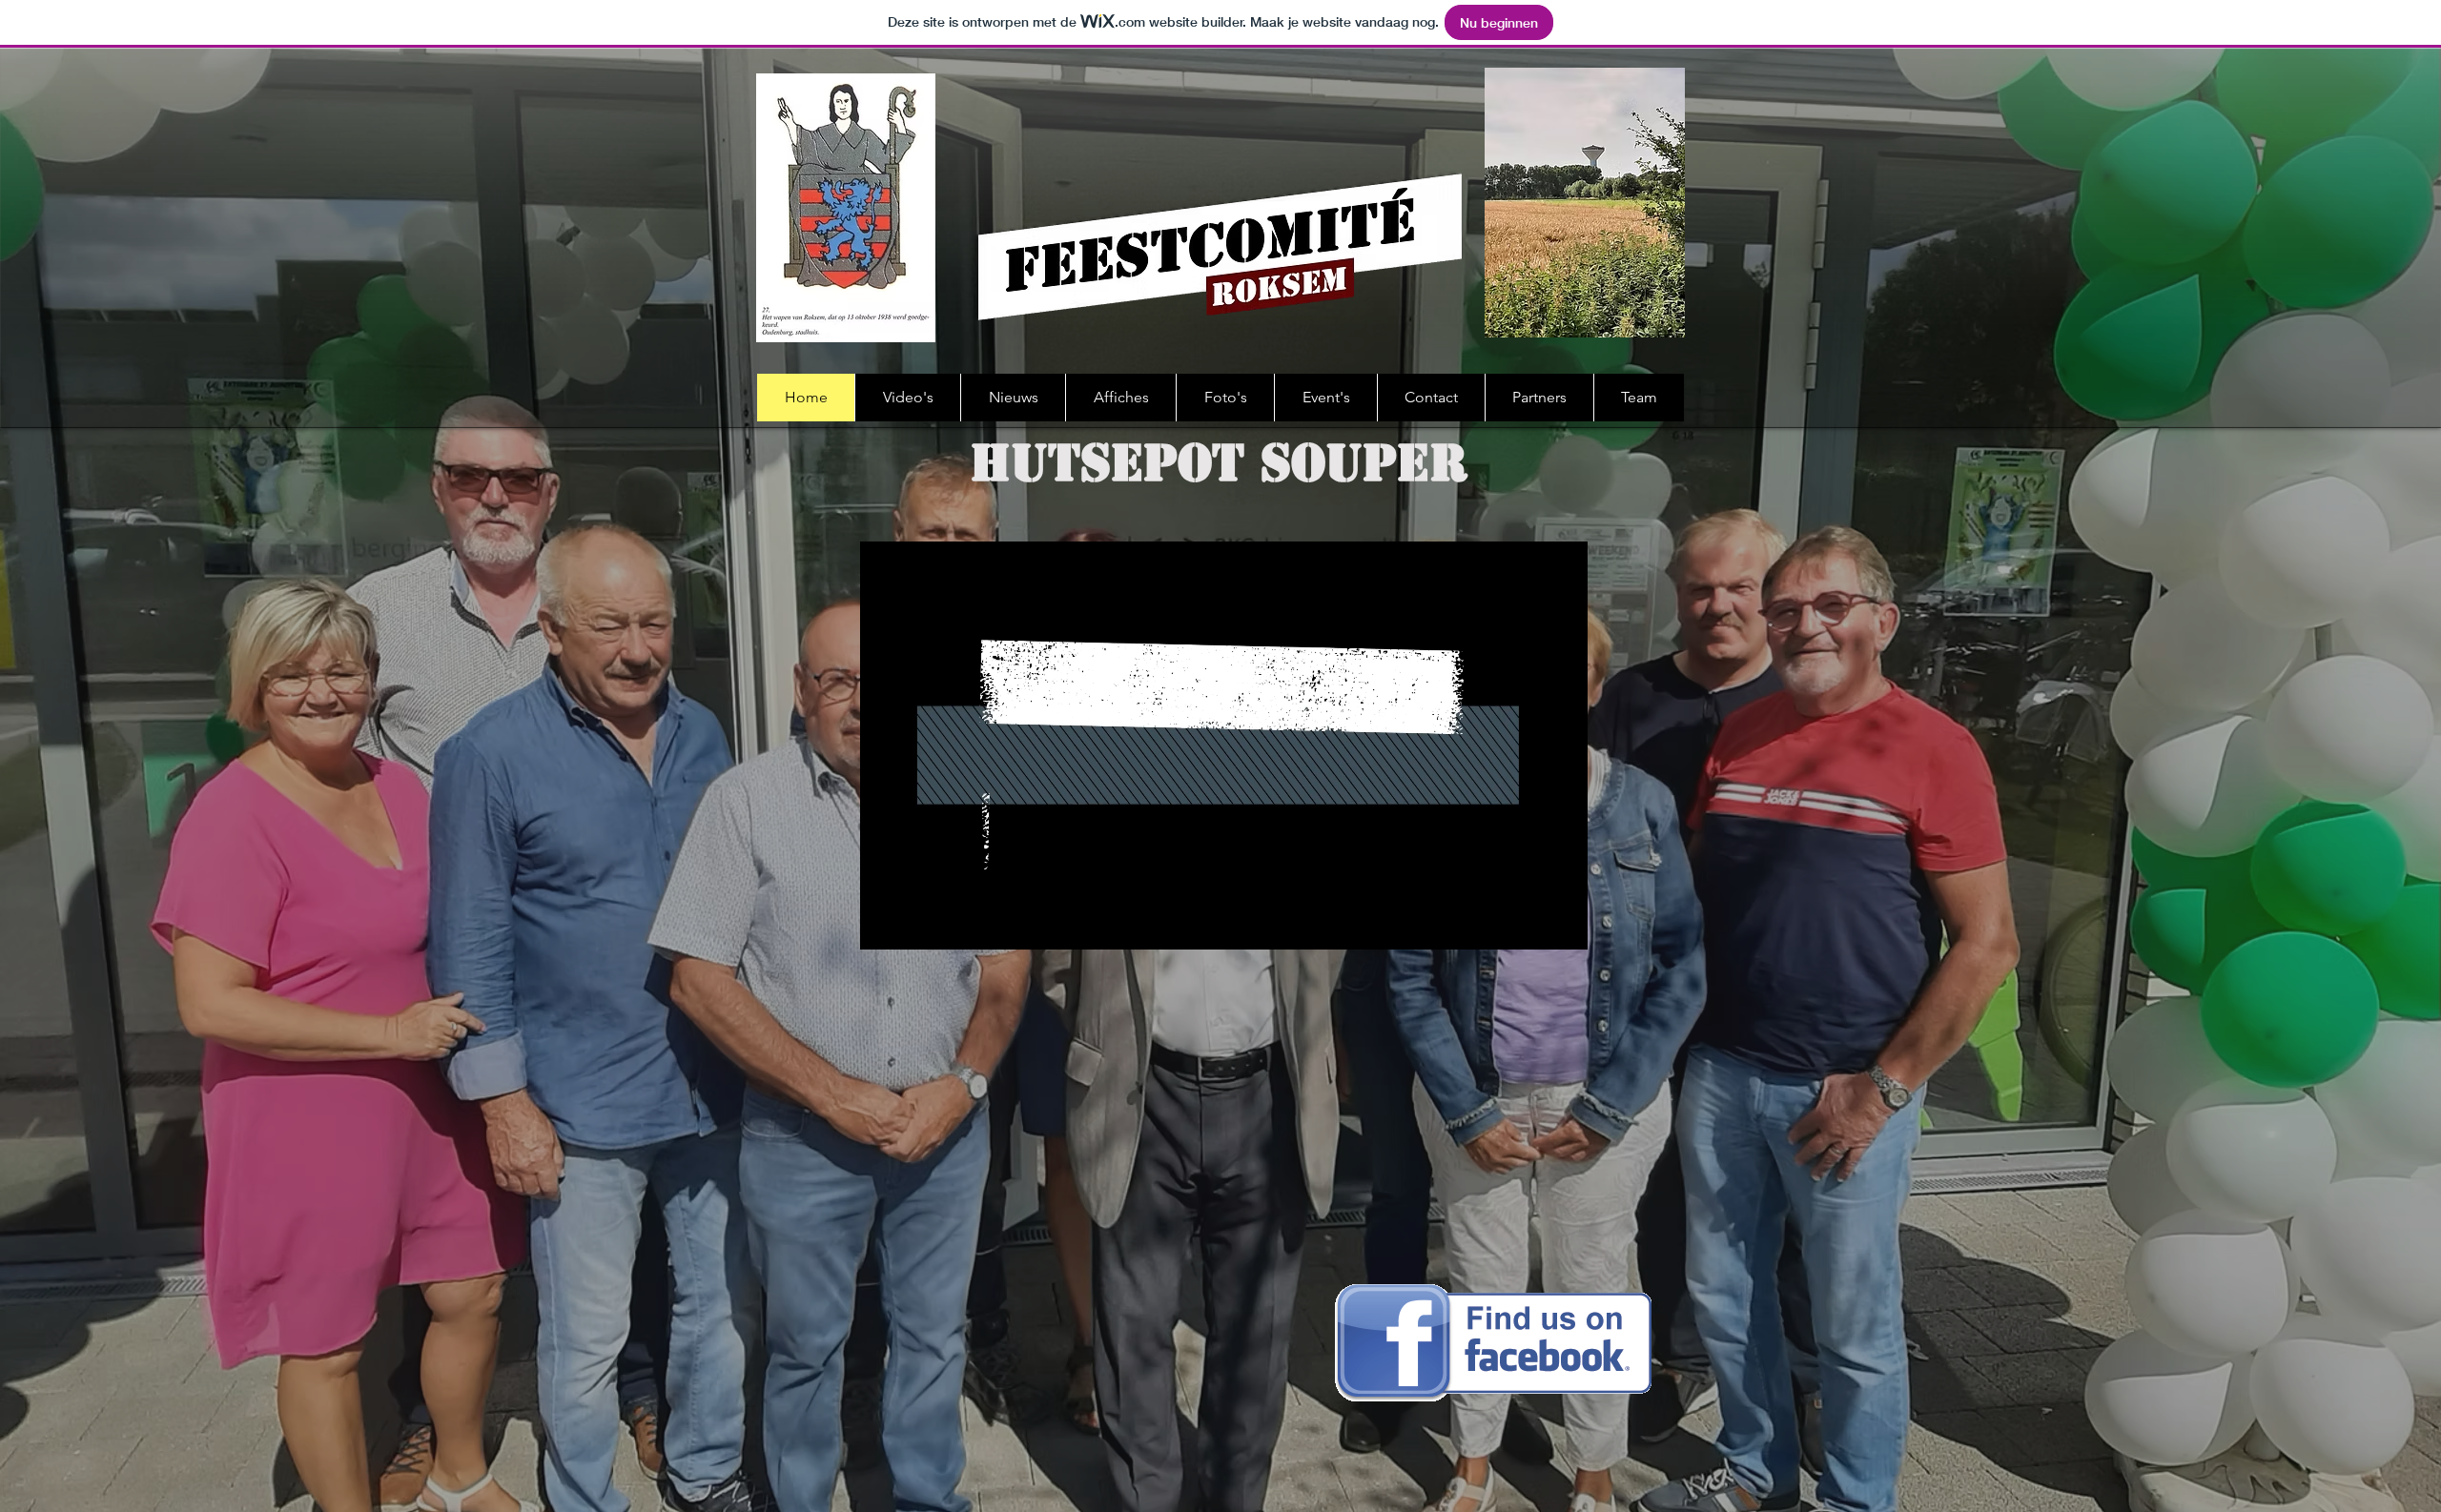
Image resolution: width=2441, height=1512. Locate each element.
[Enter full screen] (1562, 924)
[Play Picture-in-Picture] (1529, 924)
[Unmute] (917, 924)
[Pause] (885, 924)
